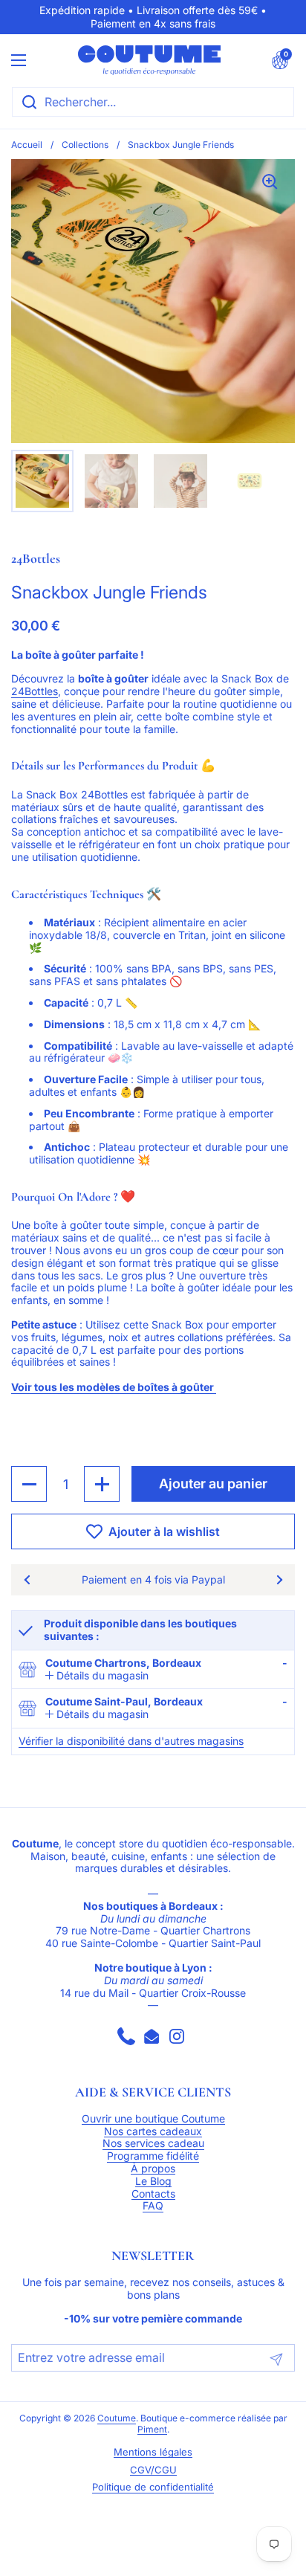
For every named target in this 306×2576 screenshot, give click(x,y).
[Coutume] (149, 60)
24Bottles (35, 691)
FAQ (153, 2206)
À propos (153, 2169)
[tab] (97, 1676)
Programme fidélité (153, 2156)
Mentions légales (153, 2452)
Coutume (117, 2418)
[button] (280, 60)
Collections (85, 145)
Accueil (27, 145)
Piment (152, 2430)
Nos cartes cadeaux (153, 2131)
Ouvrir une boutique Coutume (153, 2119)
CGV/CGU (153, 2470)
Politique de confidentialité (153, 2487)
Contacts (153, 2194)
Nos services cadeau (153, 2143)
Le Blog (153, 2181)
